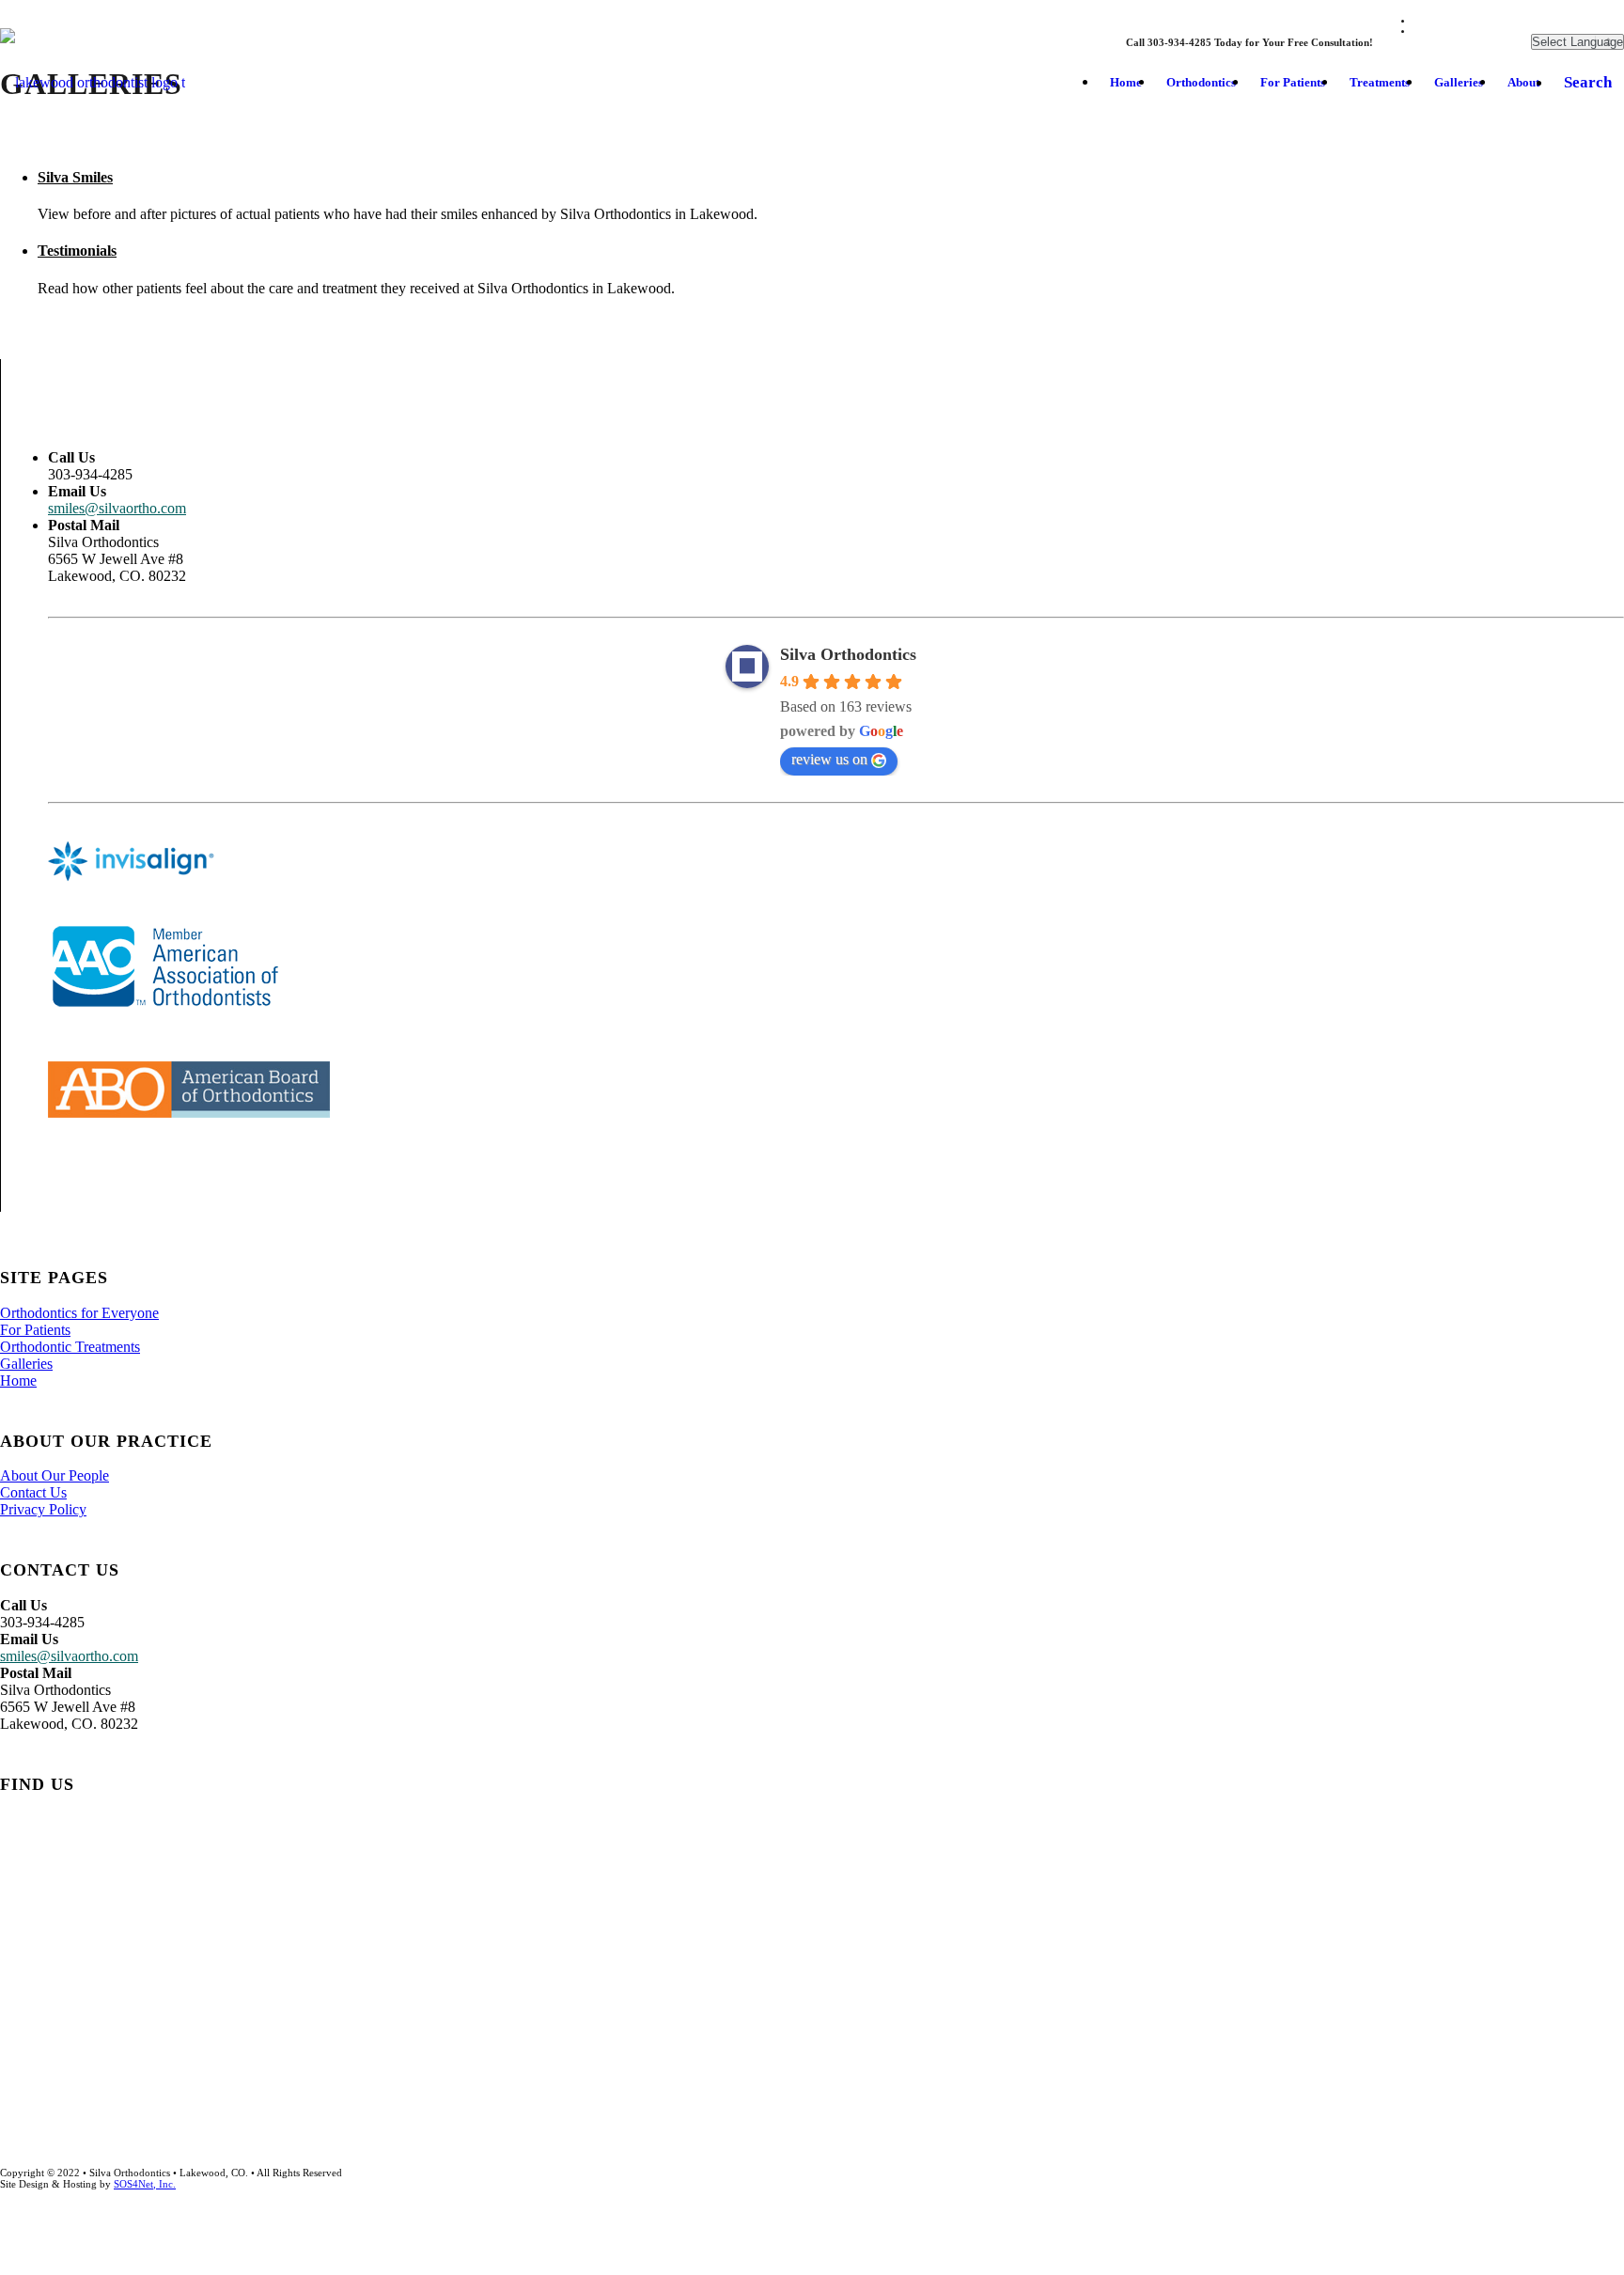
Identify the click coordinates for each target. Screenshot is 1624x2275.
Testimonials (77, 251)
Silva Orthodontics (848, 654)
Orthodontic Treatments (70, 1347)
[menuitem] (1126, 83)
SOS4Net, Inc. (145, 2184)
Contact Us (33, 1492)
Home (18, 1381)
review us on (829, 759)
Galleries (26, 1364)
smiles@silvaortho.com (117, 508)
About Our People (55, 1475)
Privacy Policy (43, 1509)
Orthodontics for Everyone (79, 1313)
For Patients (35, 1330)
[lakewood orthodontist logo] (119, 83)
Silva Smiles (75, 177)
